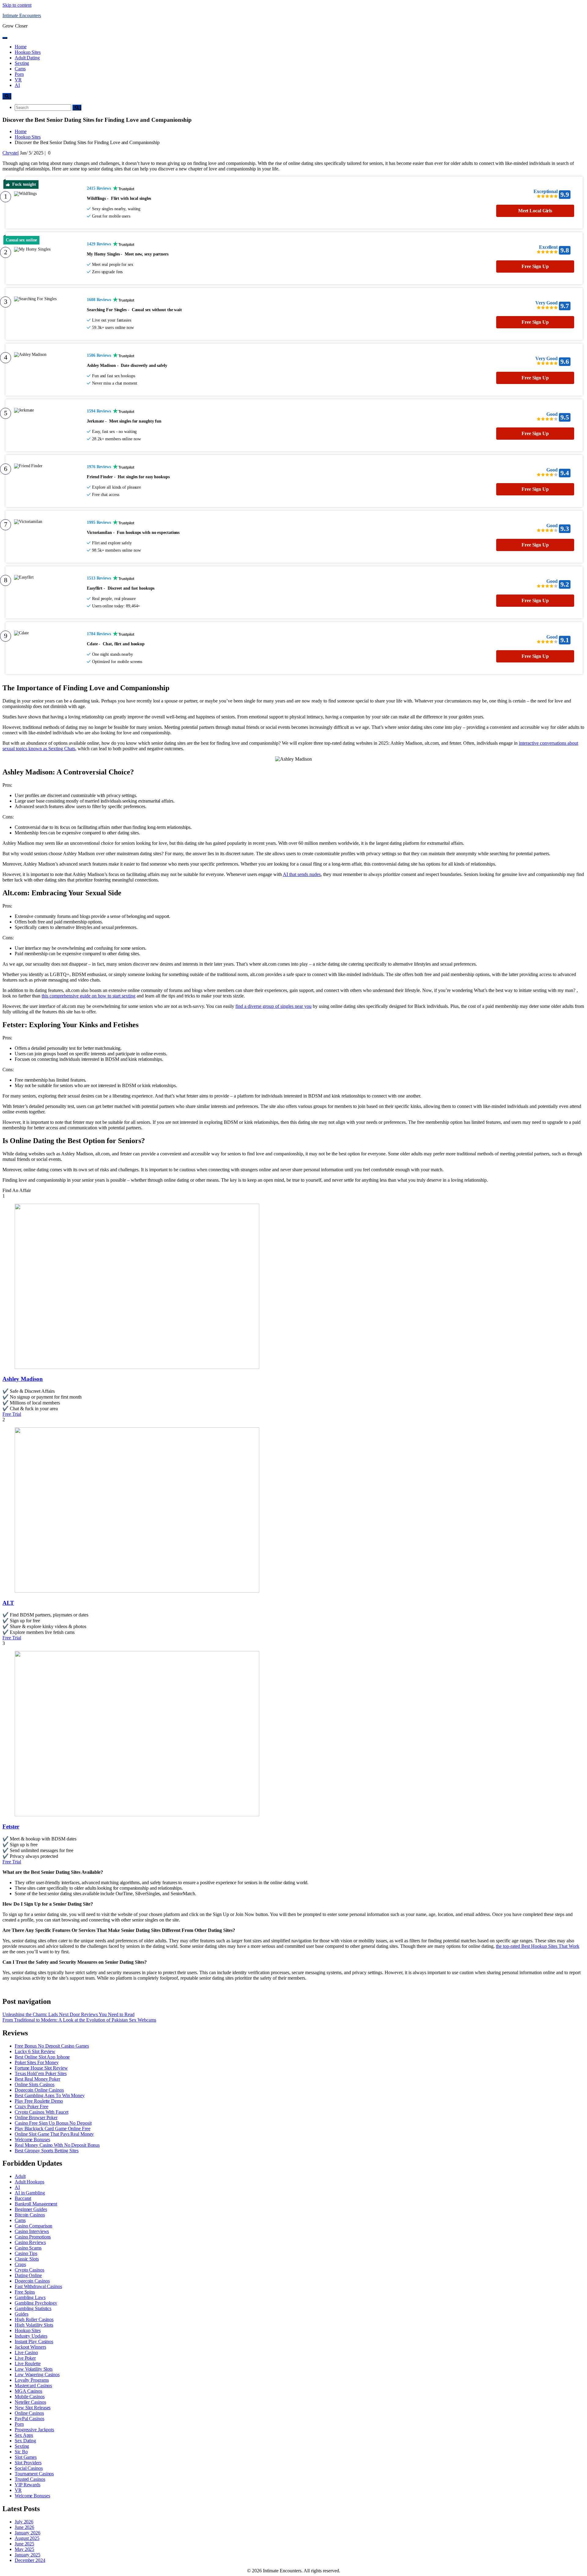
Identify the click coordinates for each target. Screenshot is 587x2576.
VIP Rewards (28, 2485)
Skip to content (17, 5)
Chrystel (11, 153)
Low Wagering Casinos (37, 2375)
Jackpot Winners (30, 2347)
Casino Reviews (30, 2242)
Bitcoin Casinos (30, 2215)
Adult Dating (27, 58)
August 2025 (27, 2538)
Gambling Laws (30, 2297)
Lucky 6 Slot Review (35, 2051)
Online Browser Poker (36, 2117)
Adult (20, 2176)
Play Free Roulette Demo (39, 2101)
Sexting (22, 63)
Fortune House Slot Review (41, 2068)
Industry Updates (31, 2336)
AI (17, 85)
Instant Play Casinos (34, 2341)
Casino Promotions (33, 2237)
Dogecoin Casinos (32, 2281)
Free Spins (25, 2292)
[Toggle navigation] (5, 38)
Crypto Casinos (30, 2270)
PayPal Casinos (30, 2419)
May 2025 (24, 2549)
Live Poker (25, 2358)
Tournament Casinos (34, 2474)
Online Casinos (29, 2413)
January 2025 (28, 2555)
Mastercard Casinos (33, 2386)
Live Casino (26, 2352)
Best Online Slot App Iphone (42, 2057)
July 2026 (24, 2522)
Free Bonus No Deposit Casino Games (52, 2046)
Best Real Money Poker (37, 2079)
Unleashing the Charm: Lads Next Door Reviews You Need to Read (68, 2014)
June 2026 (24, 2527)
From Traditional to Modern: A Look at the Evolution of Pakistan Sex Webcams (79, 2020)
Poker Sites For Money (37, 2062)
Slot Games (26, 2457)
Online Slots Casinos (35, 2084)
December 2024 (30, 2560)
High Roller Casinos (34, 2319)
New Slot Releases (33, 2408)
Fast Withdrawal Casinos (38, 2286)
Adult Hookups (30, 2182)
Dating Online (28, 2275)
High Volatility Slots (34, 2325)
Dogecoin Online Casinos (39, 2090)
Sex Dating (25, 2441)
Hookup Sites (28, 52)
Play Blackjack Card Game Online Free (52, 2129)
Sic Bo (21, 2452)
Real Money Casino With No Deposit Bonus (57, 2145)
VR (18, 80)
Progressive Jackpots (34, 2430)
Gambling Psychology (36, 2303)
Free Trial (12, 1414)
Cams (20, 69)
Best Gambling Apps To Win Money (50, 2095)
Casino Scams (28, 2248)
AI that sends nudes (302, 874)
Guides (21, 2314)
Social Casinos (29, 2468)
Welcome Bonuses (32, 2140)
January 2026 (28, 2533)
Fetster (11, 1827)
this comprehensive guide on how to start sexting (89, 996)
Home (21, 47)
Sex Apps (24, 2435)
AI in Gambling (30, 2193)
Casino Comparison (33, 2226)
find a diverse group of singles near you (273, 1006)
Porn (19, 74)
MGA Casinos (28, 2391)
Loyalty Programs (32, 2380)
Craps (20, 2264)
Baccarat (23, 2198)
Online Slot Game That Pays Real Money (54, 2134)
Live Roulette (28, 2364)
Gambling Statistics (33, 2308)
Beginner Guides (31, 2209)
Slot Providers (28, 2463)
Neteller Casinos (30, 2402)
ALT (8, 1603)
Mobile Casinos (30, 2397)
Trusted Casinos (30, 2479)
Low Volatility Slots (34, 2369)
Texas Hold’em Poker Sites (41, 2073)
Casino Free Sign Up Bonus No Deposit (53, 2123)
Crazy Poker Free (31, 2106)
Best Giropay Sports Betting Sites (47, 2151)
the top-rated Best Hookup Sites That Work (538, 1946)
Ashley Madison (23, 1379)
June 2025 (24, 2544)
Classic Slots (27, 2259)
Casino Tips (26, 2253)
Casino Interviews (32, 2231)
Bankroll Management (36, 2204)
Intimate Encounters (22, 15)
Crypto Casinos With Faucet (41, 2112)
